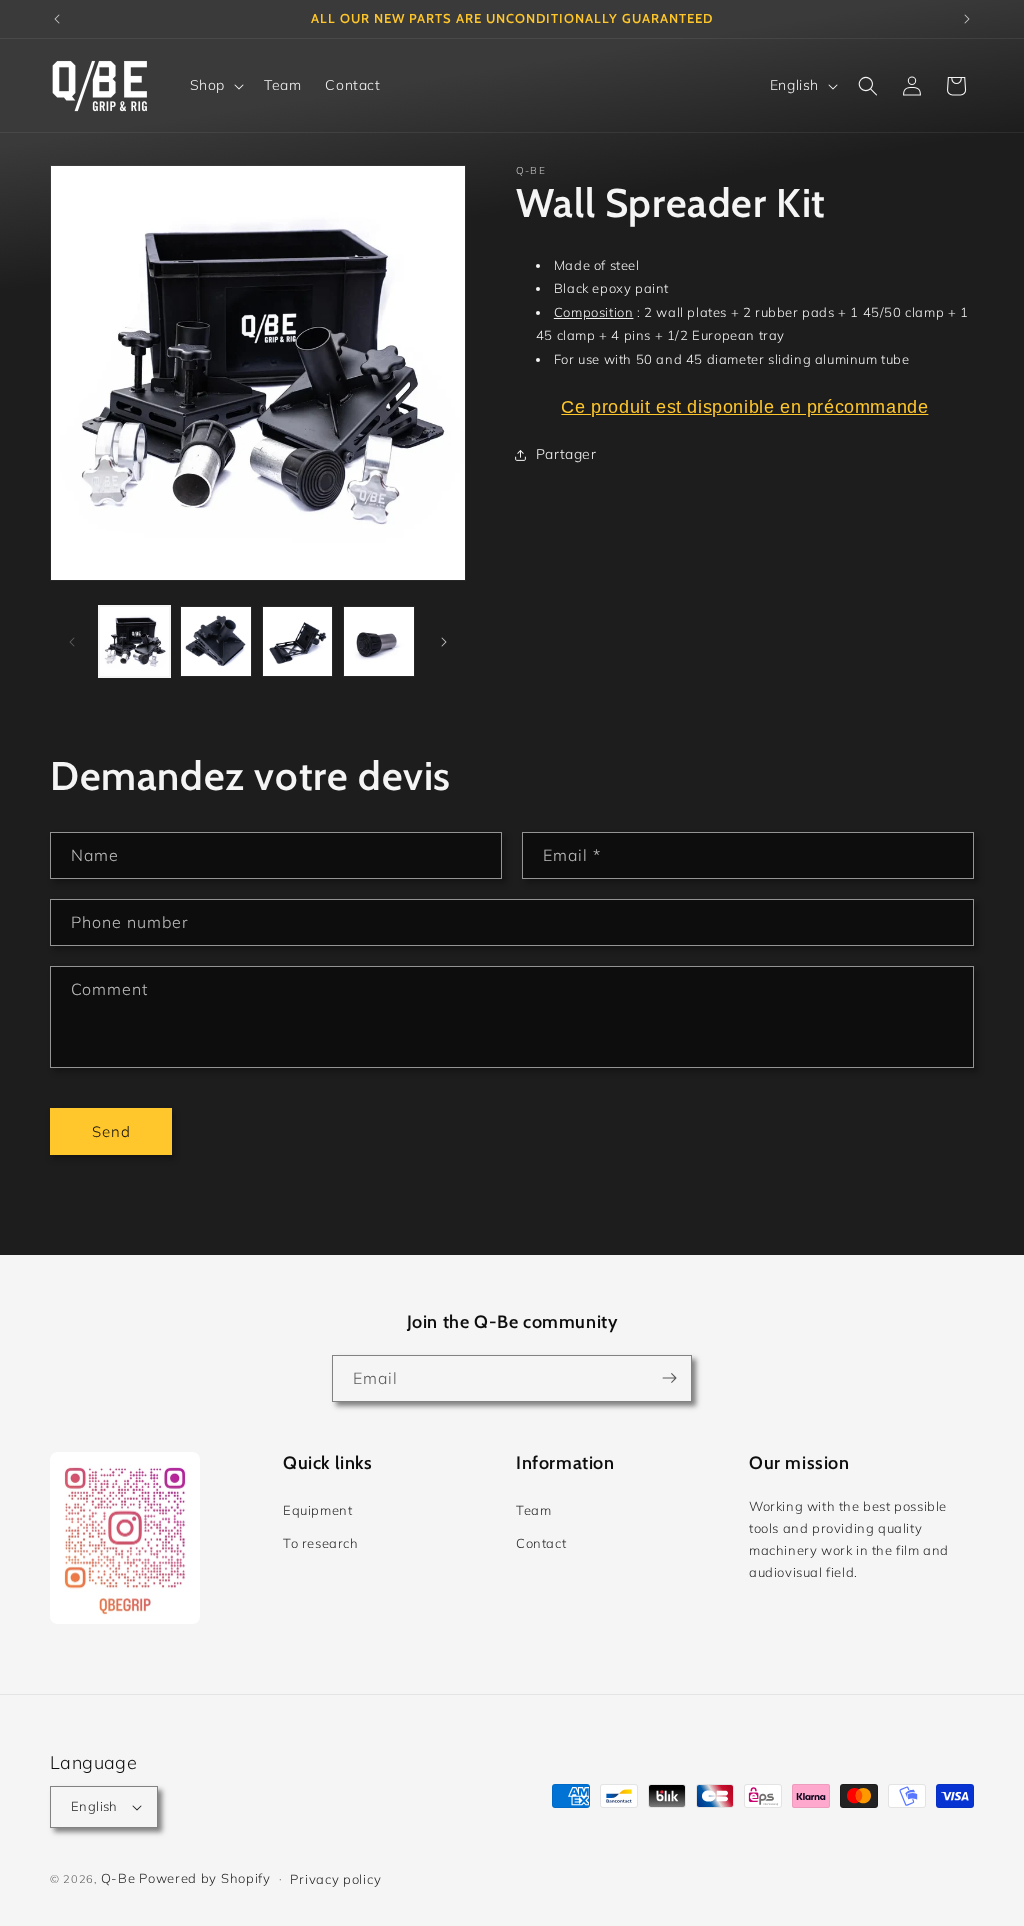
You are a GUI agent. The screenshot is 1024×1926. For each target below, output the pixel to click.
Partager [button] (566, 454)
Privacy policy (335, 1879)
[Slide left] (72, 642)
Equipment (317, 1510)
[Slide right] (444, 642)
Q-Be (118, 1878)
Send (111, 1131)
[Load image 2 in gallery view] (215, 641)
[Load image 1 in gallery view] (134, 641)
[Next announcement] (967, 19)
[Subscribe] (669, 1378)
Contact (541, 1543)
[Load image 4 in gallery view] (378, 641)
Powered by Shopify (205, 1878)
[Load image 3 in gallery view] (297, 641)
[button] (215, 85)
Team (533, 1510)
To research (321, 1543)
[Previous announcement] (57, 19)
